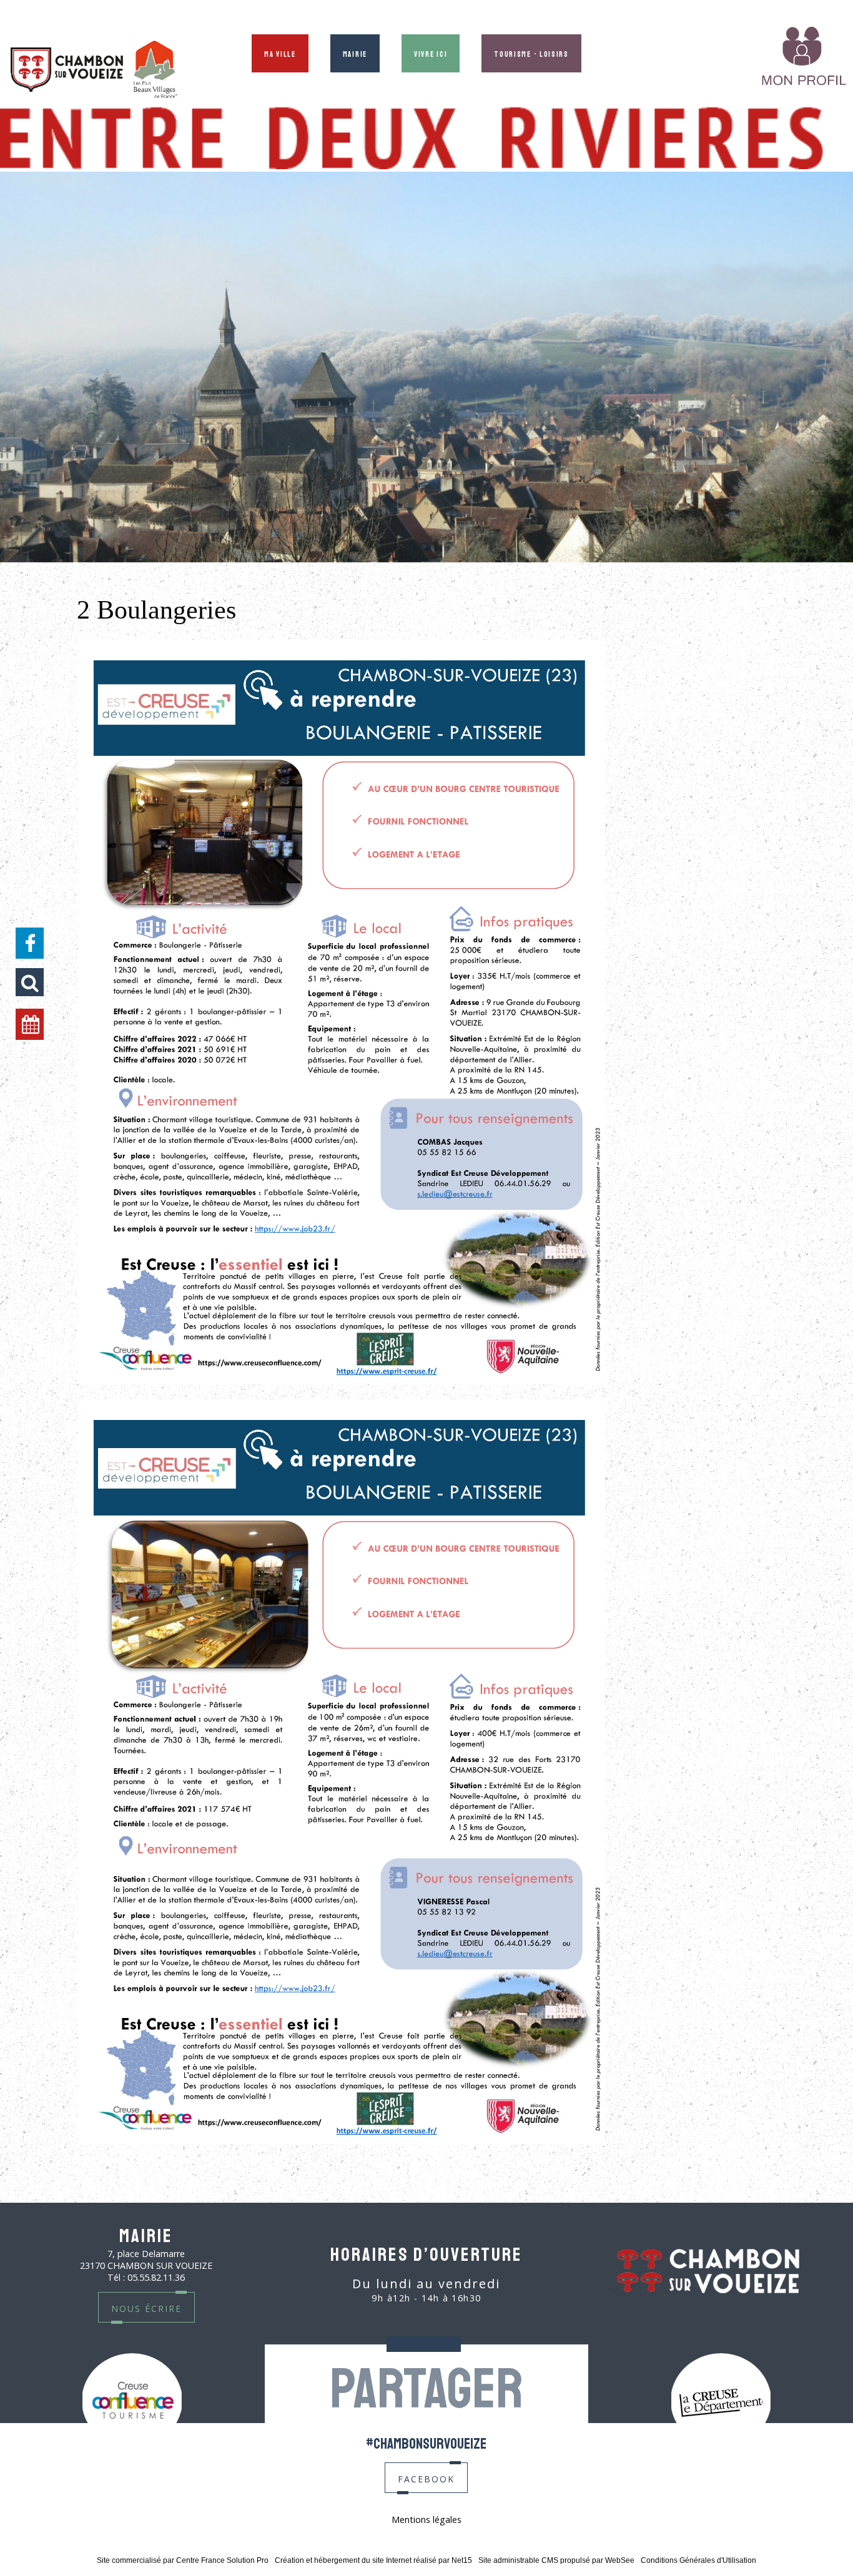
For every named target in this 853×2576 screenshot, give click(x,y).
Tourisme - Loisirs (531, 53)
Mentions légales (426, 2520)
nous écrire (146, 2307)
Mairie (355, 53)
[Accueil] (94, 71)
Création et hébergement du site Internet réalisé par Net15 (373, 2560)
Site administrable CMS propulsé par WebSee (556, 2560)
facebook (426, 2478)
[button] (30, 982)
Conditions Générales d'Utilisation (698, 2560)
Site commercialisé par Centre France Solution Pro (183, 2560)
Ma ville (280, 53)
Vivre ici (431, 53)
